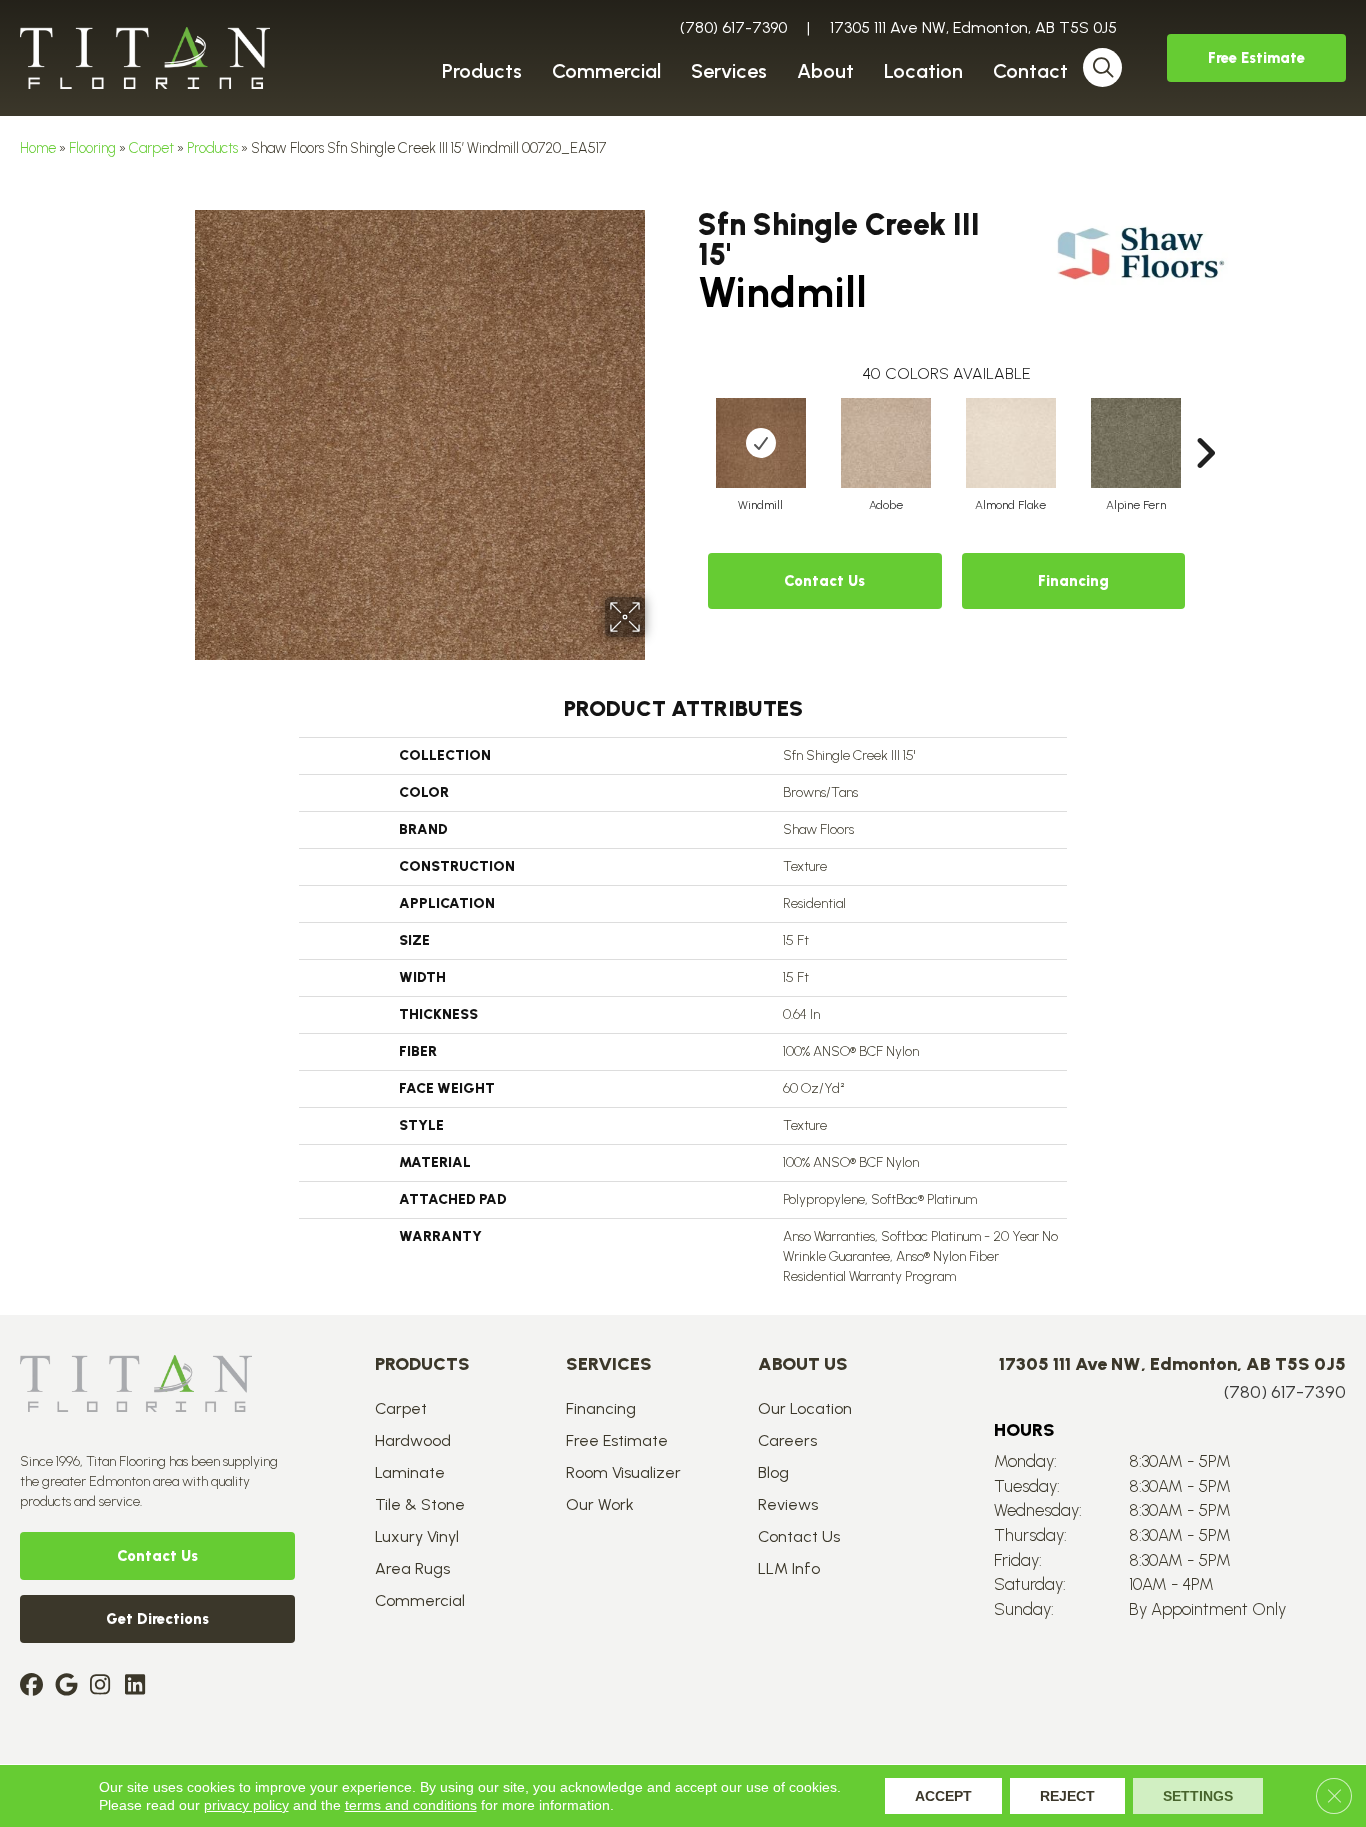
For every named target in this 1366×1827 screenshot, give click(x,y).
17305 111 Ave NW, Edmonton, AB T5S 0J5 (973, 27)
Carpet (151, 148)
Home (38, 148)
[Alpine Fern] (1136, 443)
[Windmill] (761, 443)
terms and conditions (411, 1805)
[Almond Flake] (1011, 443)
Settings (1198, 1796)
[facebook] (34, 1686)
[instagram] (104, 1686)
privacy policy (246, 1805)
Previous (688, 423)
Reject (1067, 1796)
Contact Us (824, 581)
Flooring (92, 148)
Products (212, 148)
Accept (943, 1796)
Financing (1073, 581)
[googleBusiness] (69, 1686)
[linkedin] (139, 1686)
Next (1205, 423)
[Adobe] (886, 443)
